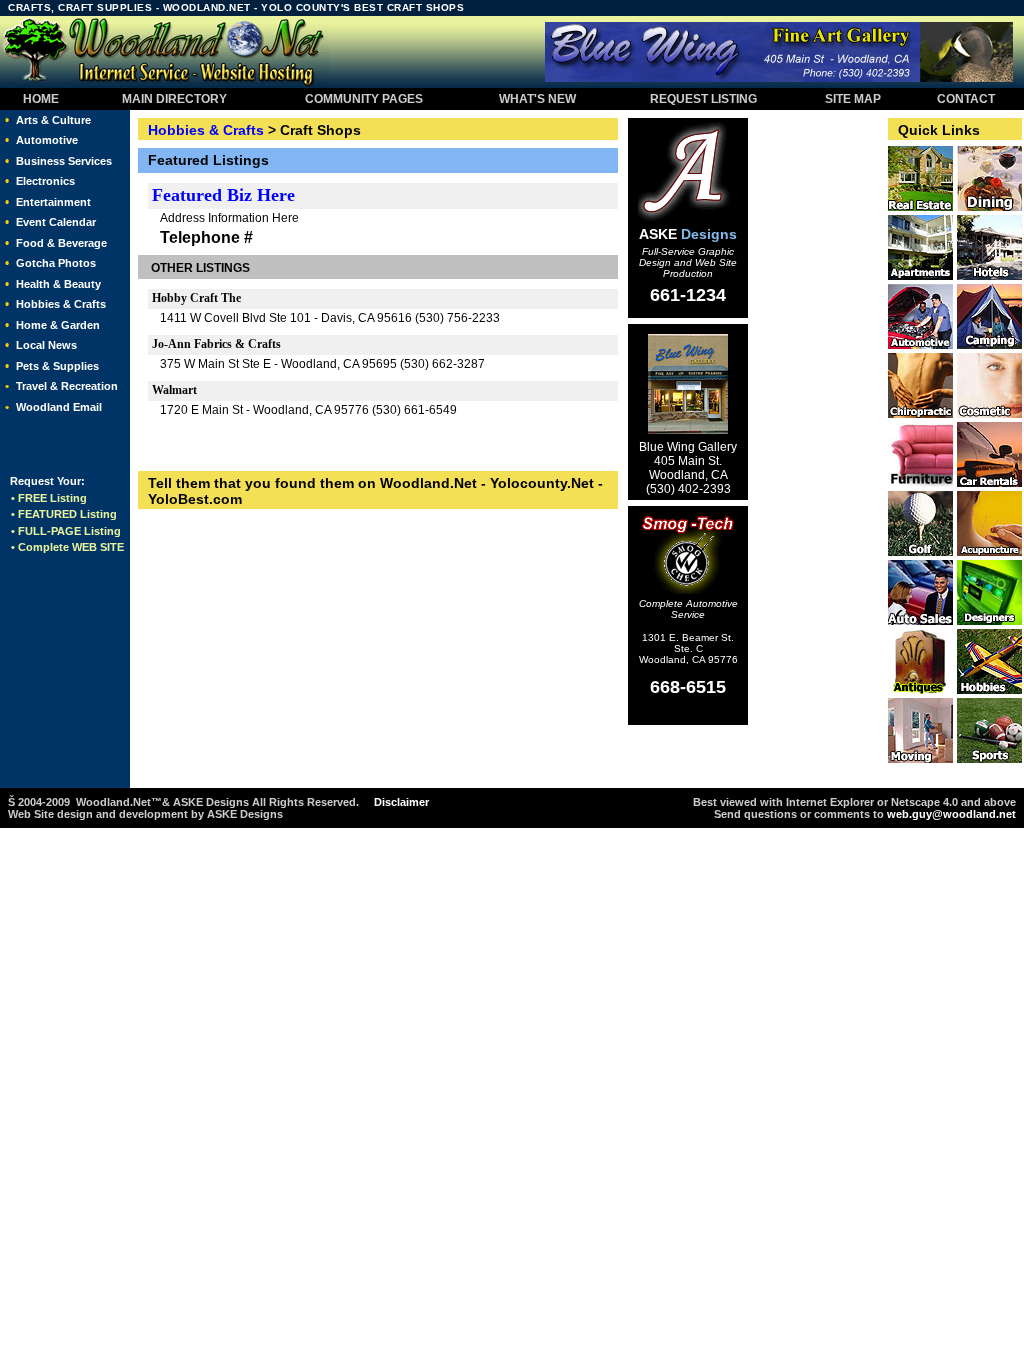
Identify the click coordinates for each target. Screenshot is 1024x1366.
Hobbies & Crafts (61, 304)
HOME (41, 99)
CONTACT (966, 99)
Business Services (64, 161)
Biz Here (258, 195)
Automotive (47, 140)
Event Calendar (56, 222)
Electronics (45, 181)
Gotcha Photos (56, 263)
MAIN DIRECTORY (173, 99)
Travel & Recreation (67, 386)
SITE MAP (853, 99)
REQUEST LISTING (703, 99)
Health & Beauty (58, 284)
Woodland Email (59, 407)
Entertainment (53, 202)
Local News (46, 345)
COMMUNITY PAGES (364, 99)
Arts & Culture (53, 120)
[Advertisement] (818, 418)
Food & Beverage (61, 243)
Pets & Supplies (57, 366)
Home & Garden (58, 325)
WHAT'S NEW (537, 99)
